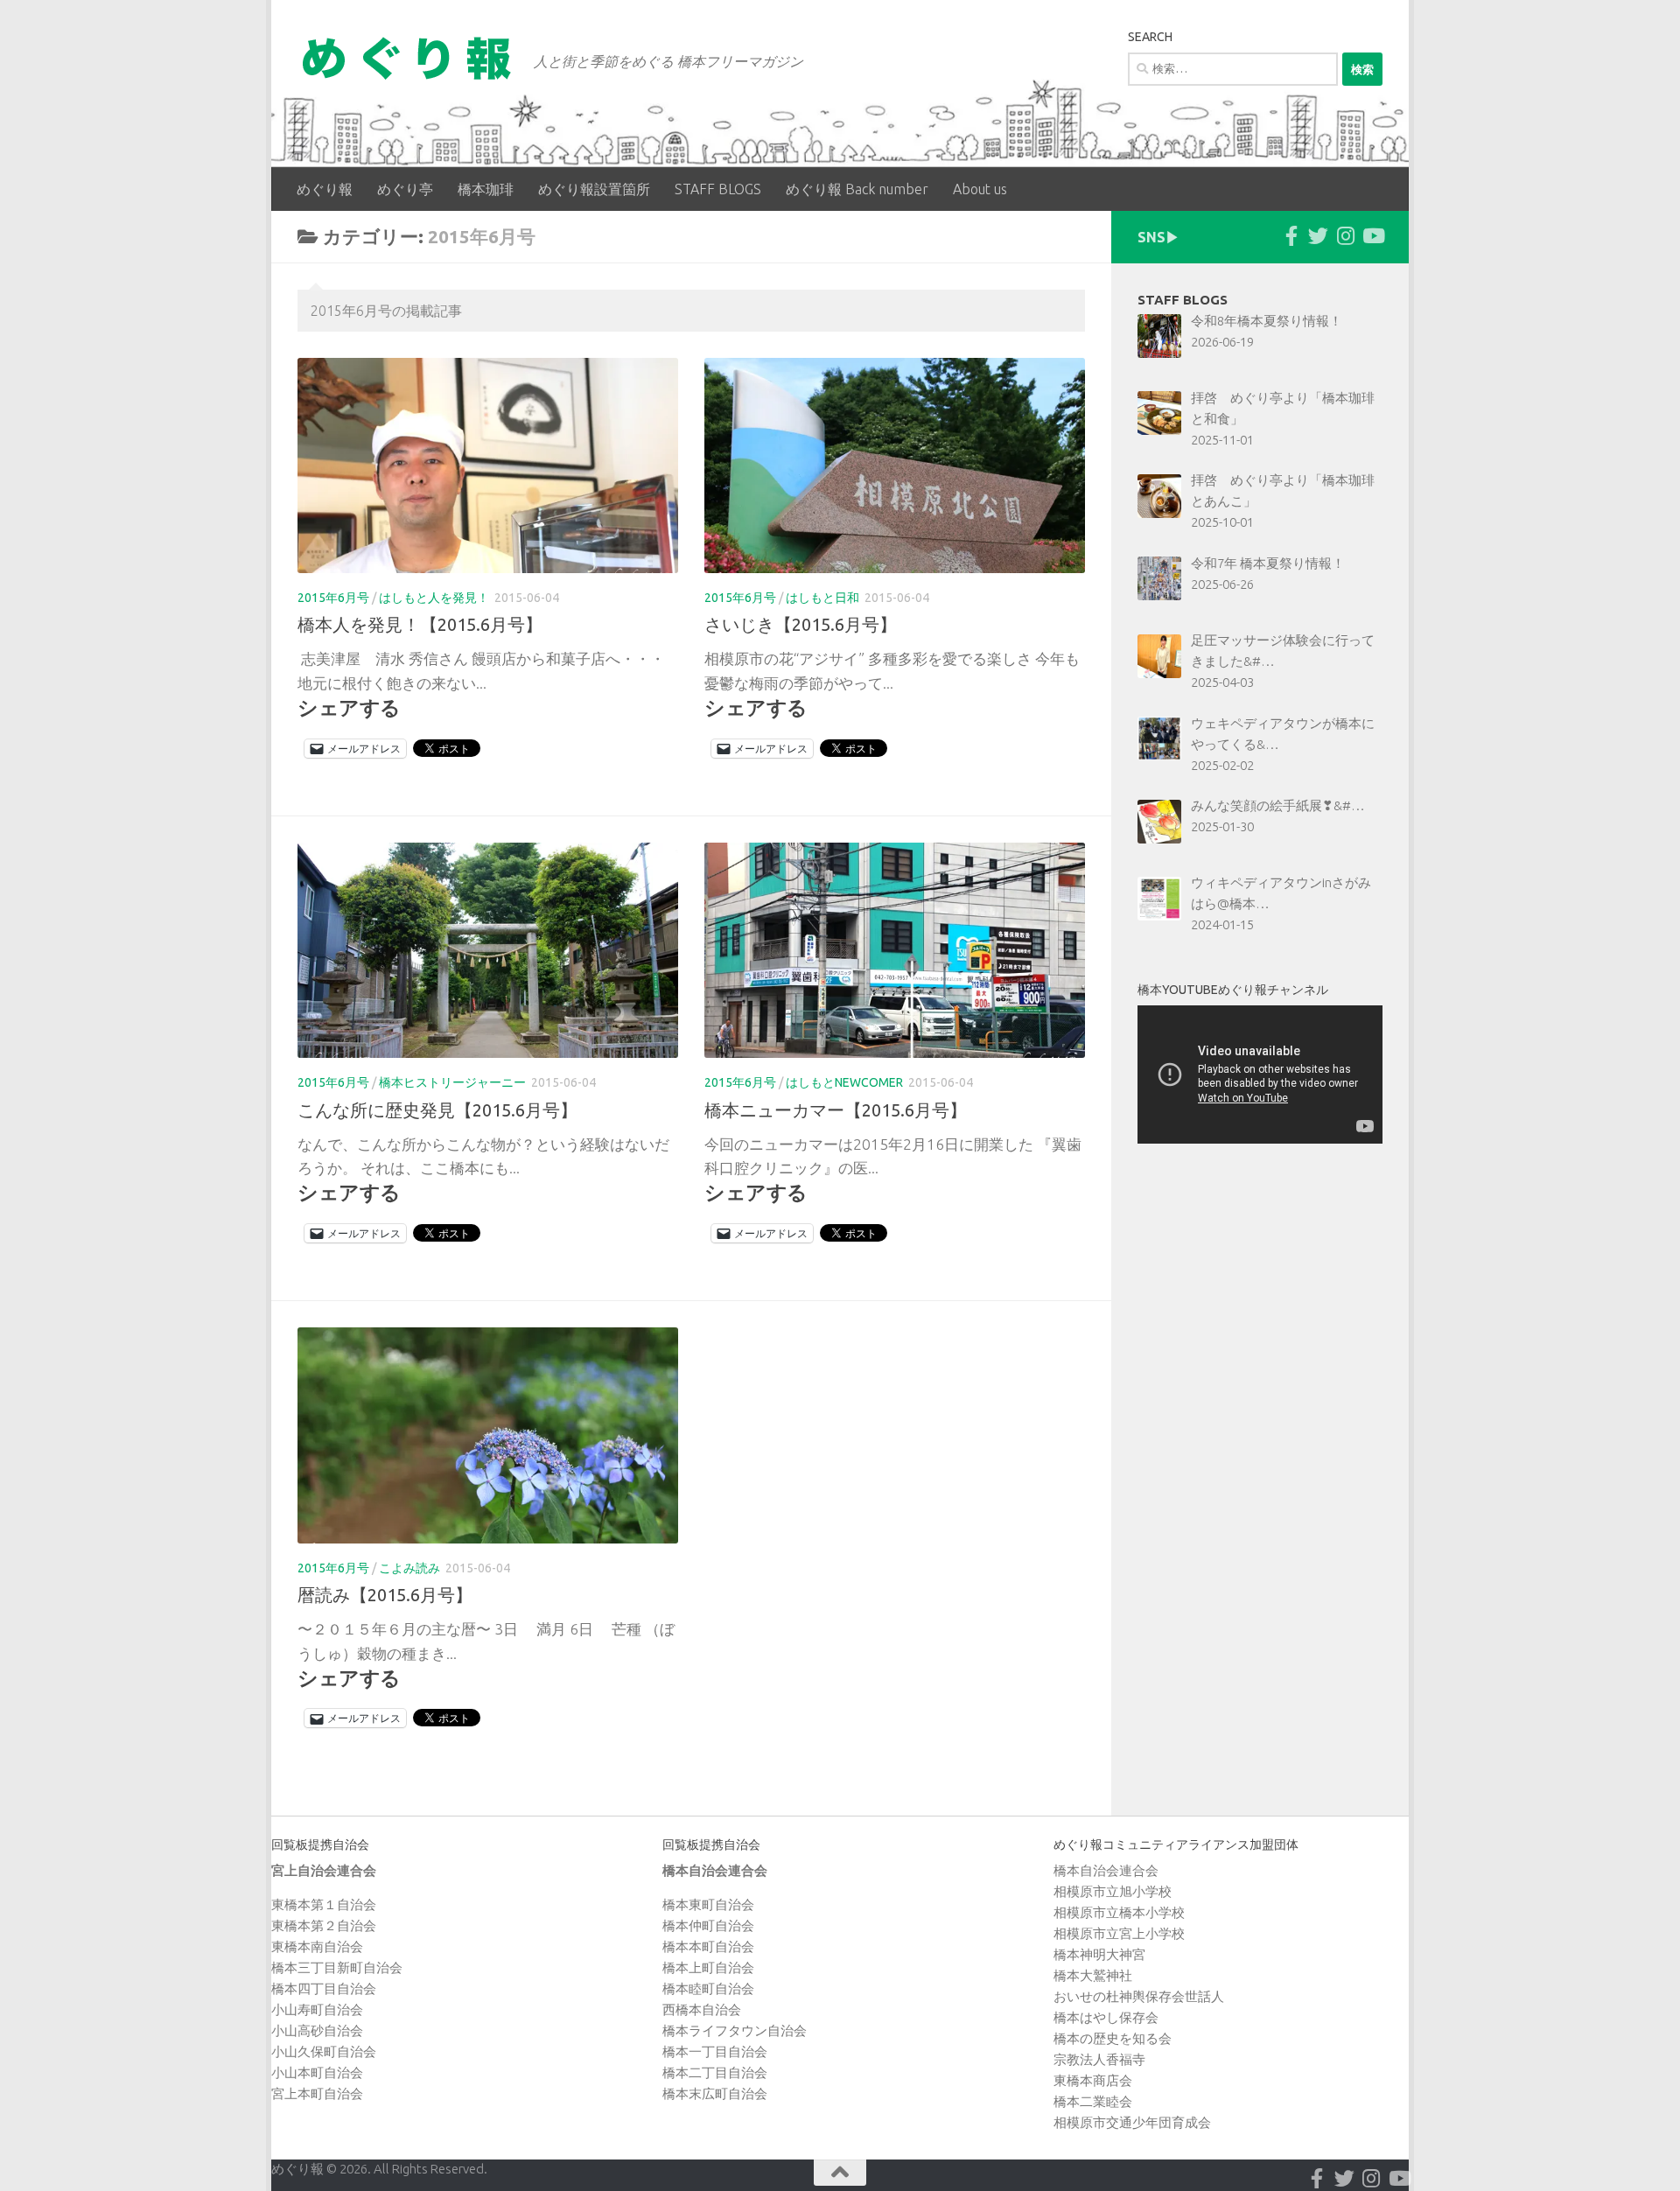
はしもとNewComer (844, 1082)
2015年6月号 (333, 598)
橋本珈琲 (486, 189)
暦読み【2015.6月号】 (385, 1595)
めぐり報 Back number (857, 189)
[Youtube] (1372, 236)
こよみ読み (409, 1568)
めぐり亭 (405, 189)
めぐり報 (325, 189)
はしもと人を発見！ (434, 598)
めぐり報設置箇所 (594, 189)
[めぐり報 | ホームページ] (407, 58)
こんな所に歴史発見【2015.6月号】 (437, 1110)
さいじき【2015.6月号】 (801, 624)
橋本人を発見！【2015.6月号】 (420, 624)
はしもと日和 (822, 598)
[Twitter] (1318, 236)
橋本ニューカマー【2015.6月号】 (836, 1110)
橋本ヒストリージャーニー (452, 1082)
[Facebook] (1291, 236)
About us (980, 189)
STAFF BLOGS (718, 189)
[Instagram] (1345, 236)
